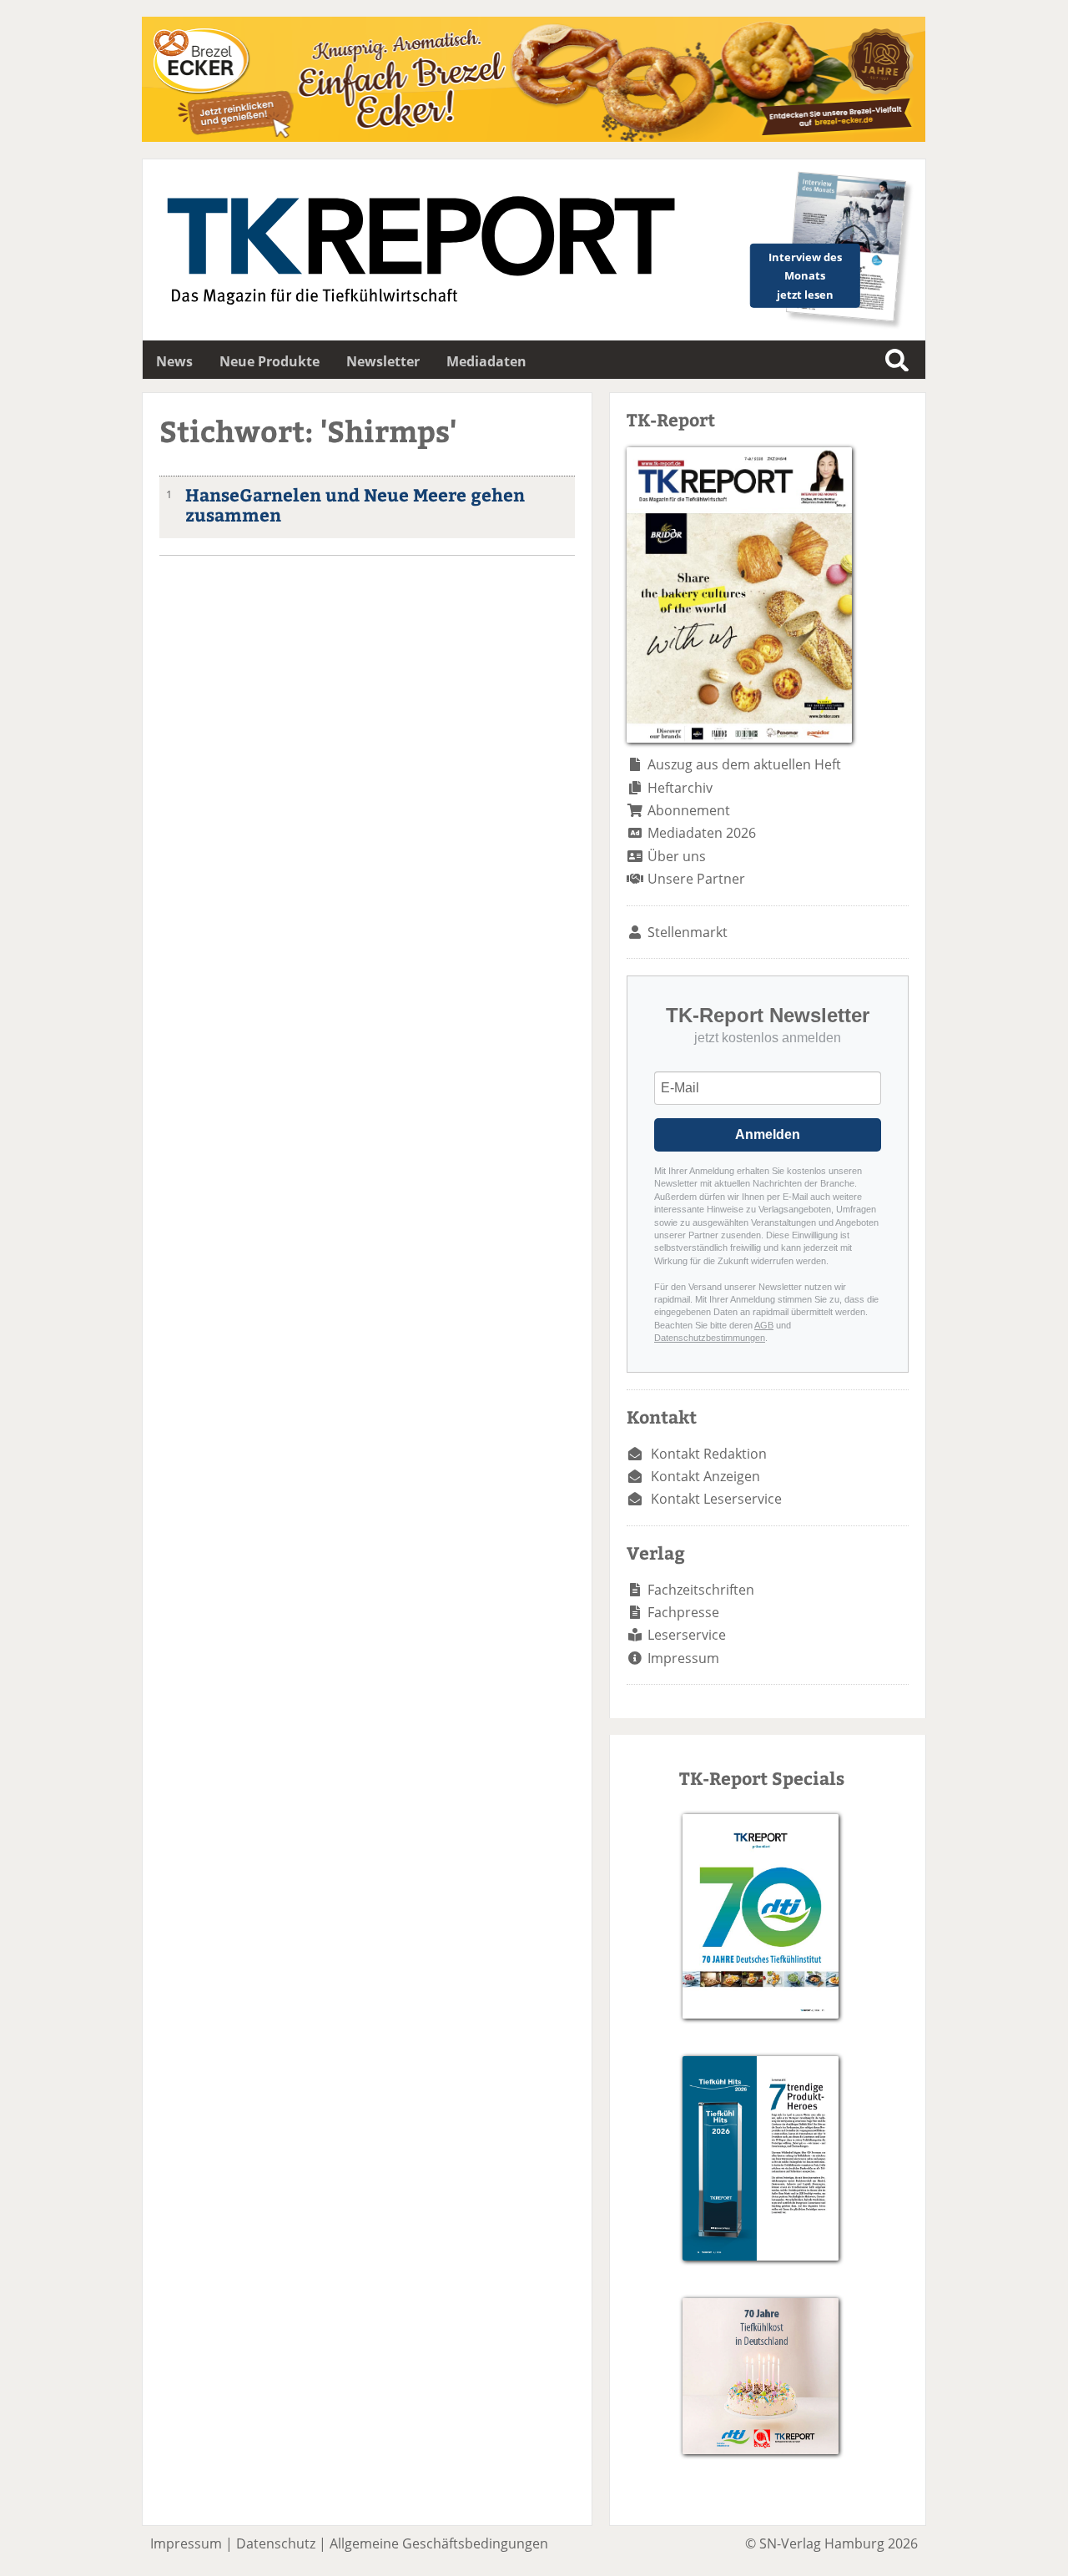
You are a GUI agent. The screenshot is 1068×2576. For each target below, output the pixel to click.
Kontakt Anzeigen (705, 1476)
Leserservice (687, 1635)
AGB (764, 1325)
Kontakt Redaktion (709, 1454)
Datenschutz (276, 2543)
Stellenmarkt (688, 932)
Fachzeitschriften (701, 1590)
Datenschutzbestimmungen (710, 1338)
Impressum (683, 1658)
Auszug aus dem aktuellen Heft (744, 764)
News (174, 361)
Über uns (677, 856)
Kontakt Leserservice (716, 1499)
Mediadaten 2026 (702, 833)
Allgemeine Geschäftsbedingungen (439, 2543)
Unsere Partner (696, 879)
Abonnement (689, 810)
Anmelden (768, 1134)
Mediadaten (486, 361)
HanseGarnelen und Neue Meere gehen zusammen (355, 505)
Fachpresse (683, 1612)
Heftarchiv (680, 788)
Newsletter (383, 361)
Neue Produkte (270, 361)
